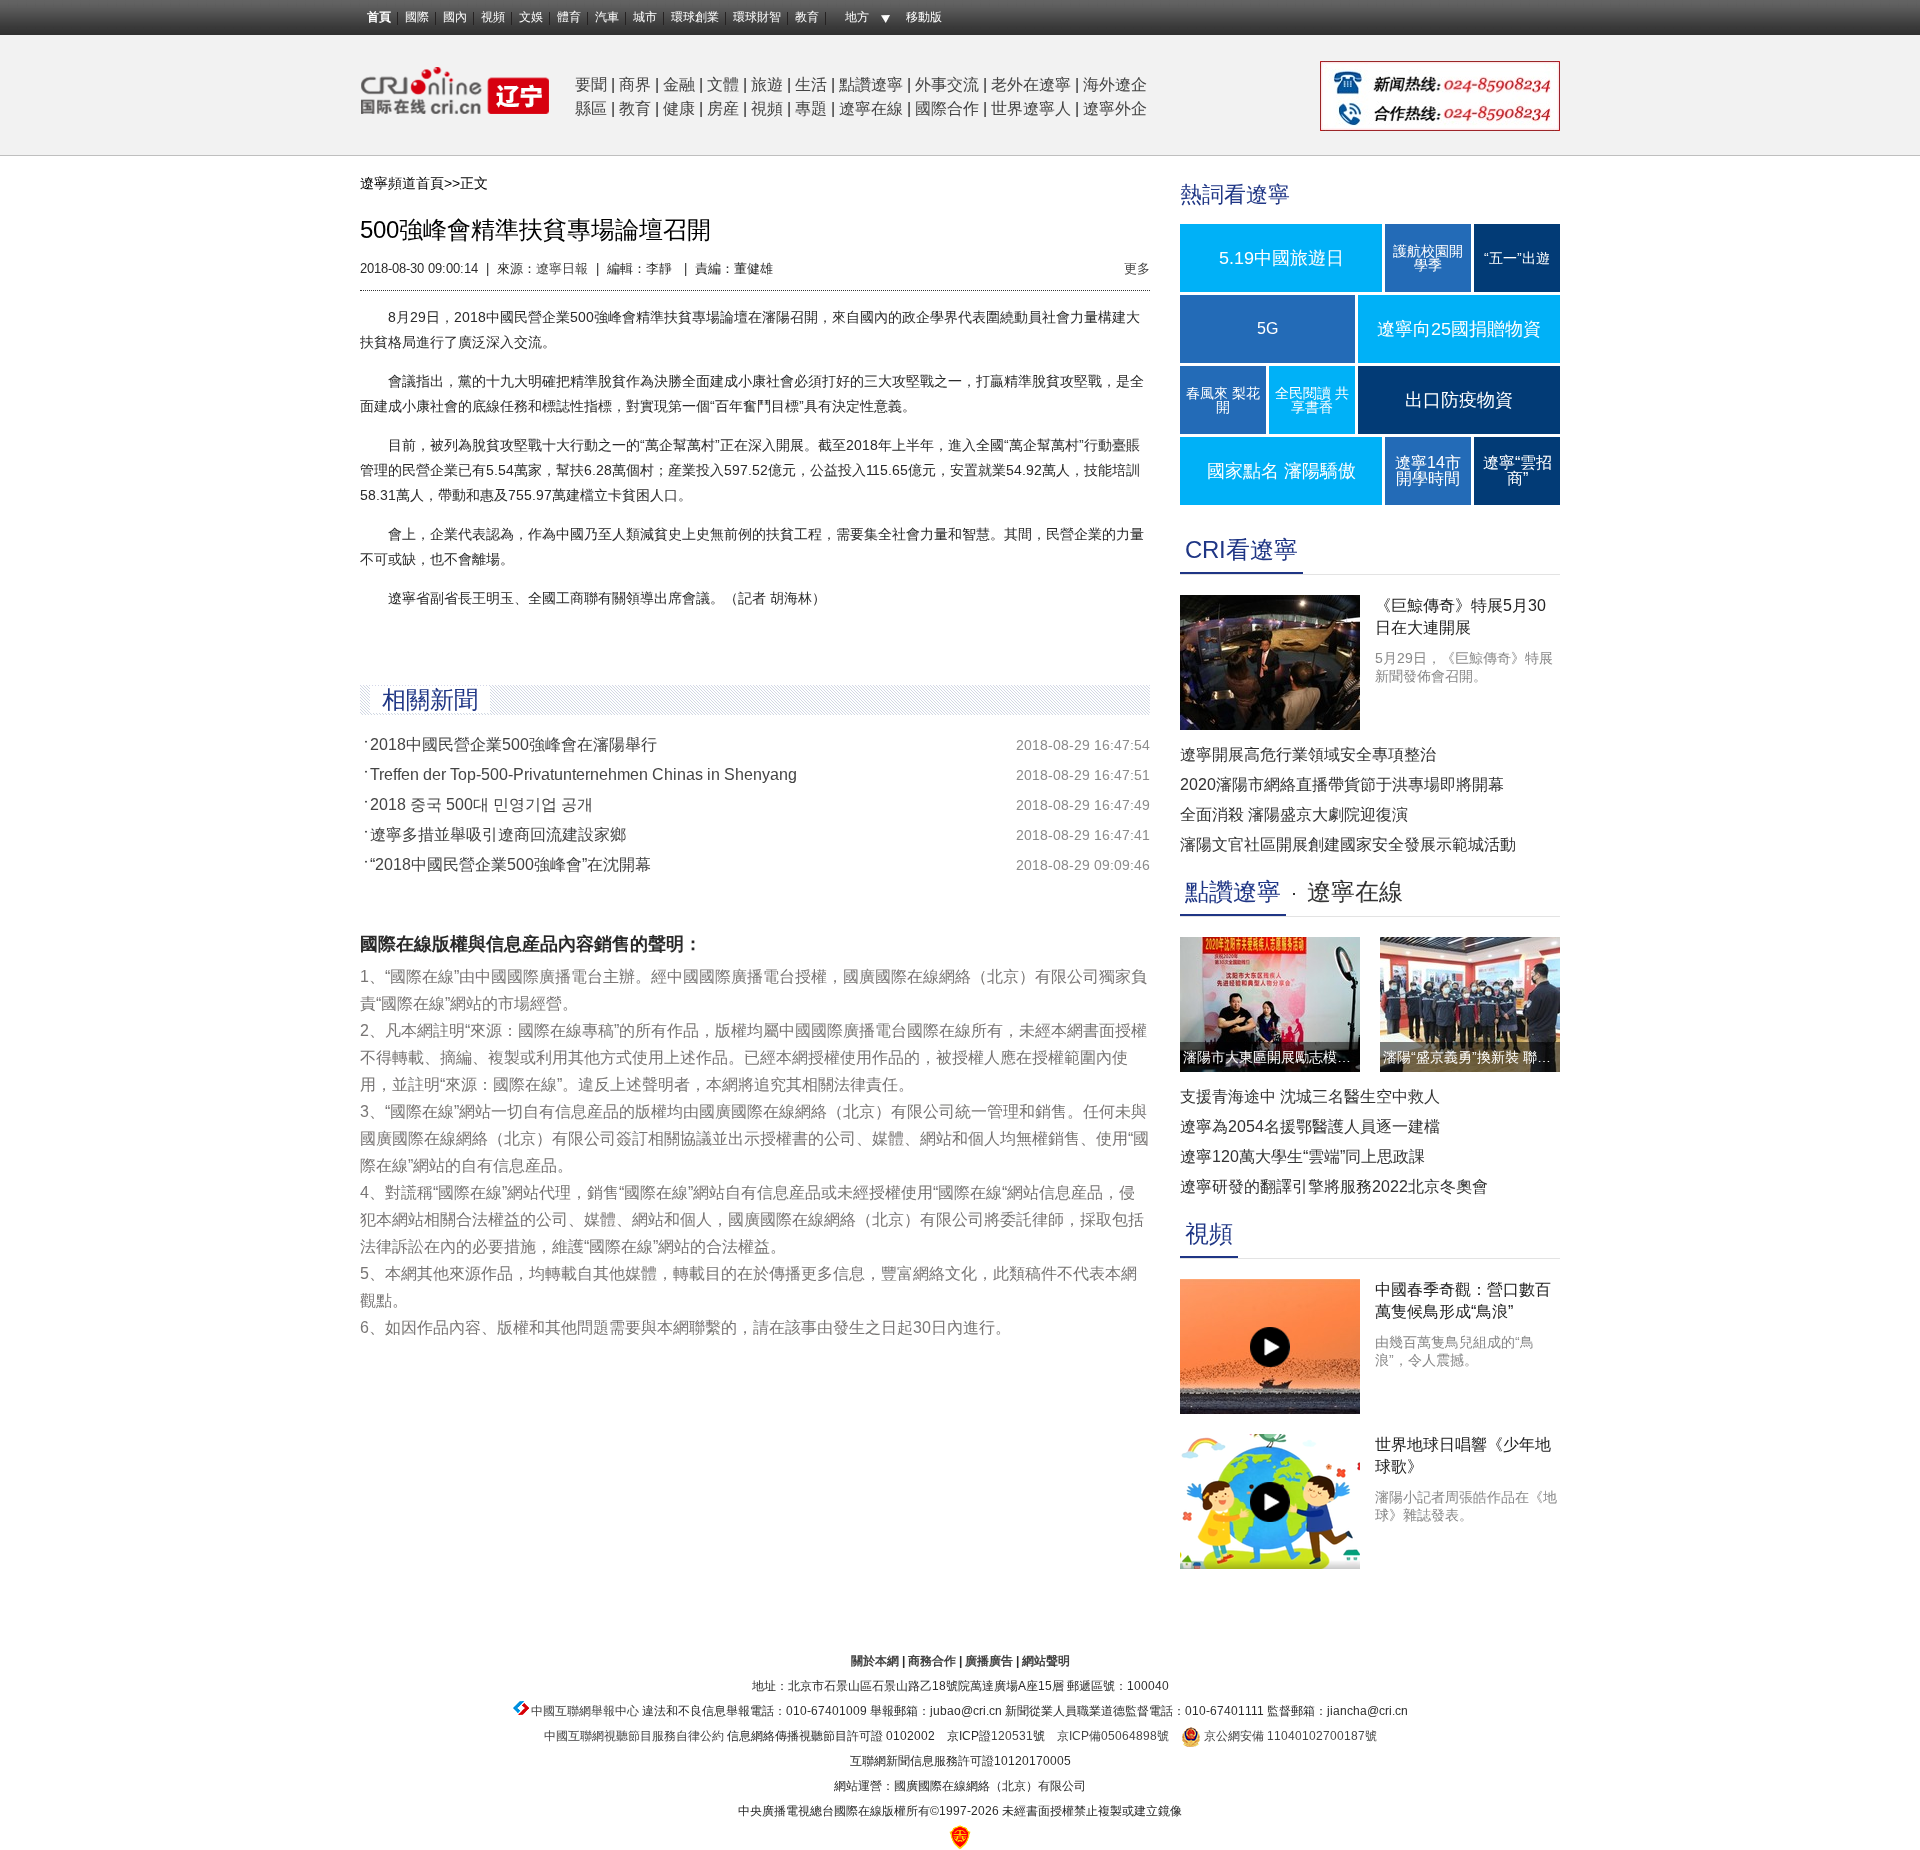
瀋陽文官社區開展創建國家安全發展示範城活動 (1348, 844)
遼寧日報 (562, 268)
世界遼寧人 (1031, 108)
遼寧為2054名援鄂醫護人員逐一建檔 (1310, 1126)
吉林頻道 (455, 90)
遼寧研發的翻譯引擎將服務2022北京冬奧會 (1334, 1186)
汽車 (607, 17)
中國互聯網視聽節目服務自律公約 (634, 1736)
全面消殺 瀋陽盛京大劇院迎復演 (1294, 814)
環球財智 (757, 17)
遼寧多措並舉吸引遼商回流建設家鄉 (498, 834)
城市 (645, 17)
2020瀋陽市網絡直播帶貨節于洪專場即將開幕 (1342, 784)
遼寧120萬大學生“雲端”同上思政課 (1302, 1156)
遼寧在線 (871, 108)
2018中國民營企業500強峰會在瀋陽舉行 (513, 744)
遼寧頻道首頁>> (410, 183)
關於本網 (875, 1661)
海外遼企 (1115, 84)
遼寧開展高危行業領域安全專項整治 (1308, 754)
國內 (455, 17)
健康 (679, 108)
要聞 (591, 84)
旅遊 (767, 84)
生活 (811, 84)
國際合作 (947, 108)
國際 (417, 17)
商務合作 (932, 1661)
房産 (723, 108)
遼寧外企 (1115, 108)
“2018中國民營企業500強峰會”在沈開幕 (510, 864)
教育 (807, 17)
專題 (811, 108)
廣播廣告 (989, 1661)
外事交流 (947, 84)
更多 (1137, 268)
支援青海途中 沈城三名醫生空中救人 (1310, 1096)
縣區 (591, 108)
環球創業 (695, 17)
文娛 (531, 17)
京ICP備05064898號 (1113, 1736)
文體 (723, 84)
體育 (569, 17)
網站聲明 (1046, 1661)
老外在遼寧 (1031, 84)
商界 (635, 84)
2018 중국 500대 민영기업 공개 (481, 804)
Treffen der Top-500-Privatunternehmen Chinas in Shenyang (583, 774)
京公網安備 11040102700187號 (1289, 1736)
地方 (857, 17)
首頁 (379, 17)
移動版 (924, 17)
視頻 (493, 17)
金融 (679, 84)
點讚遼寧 (871, 84)
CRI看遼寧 (1241, 549)
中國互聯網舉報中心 (585, 1711)
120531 (1012, 1736)
